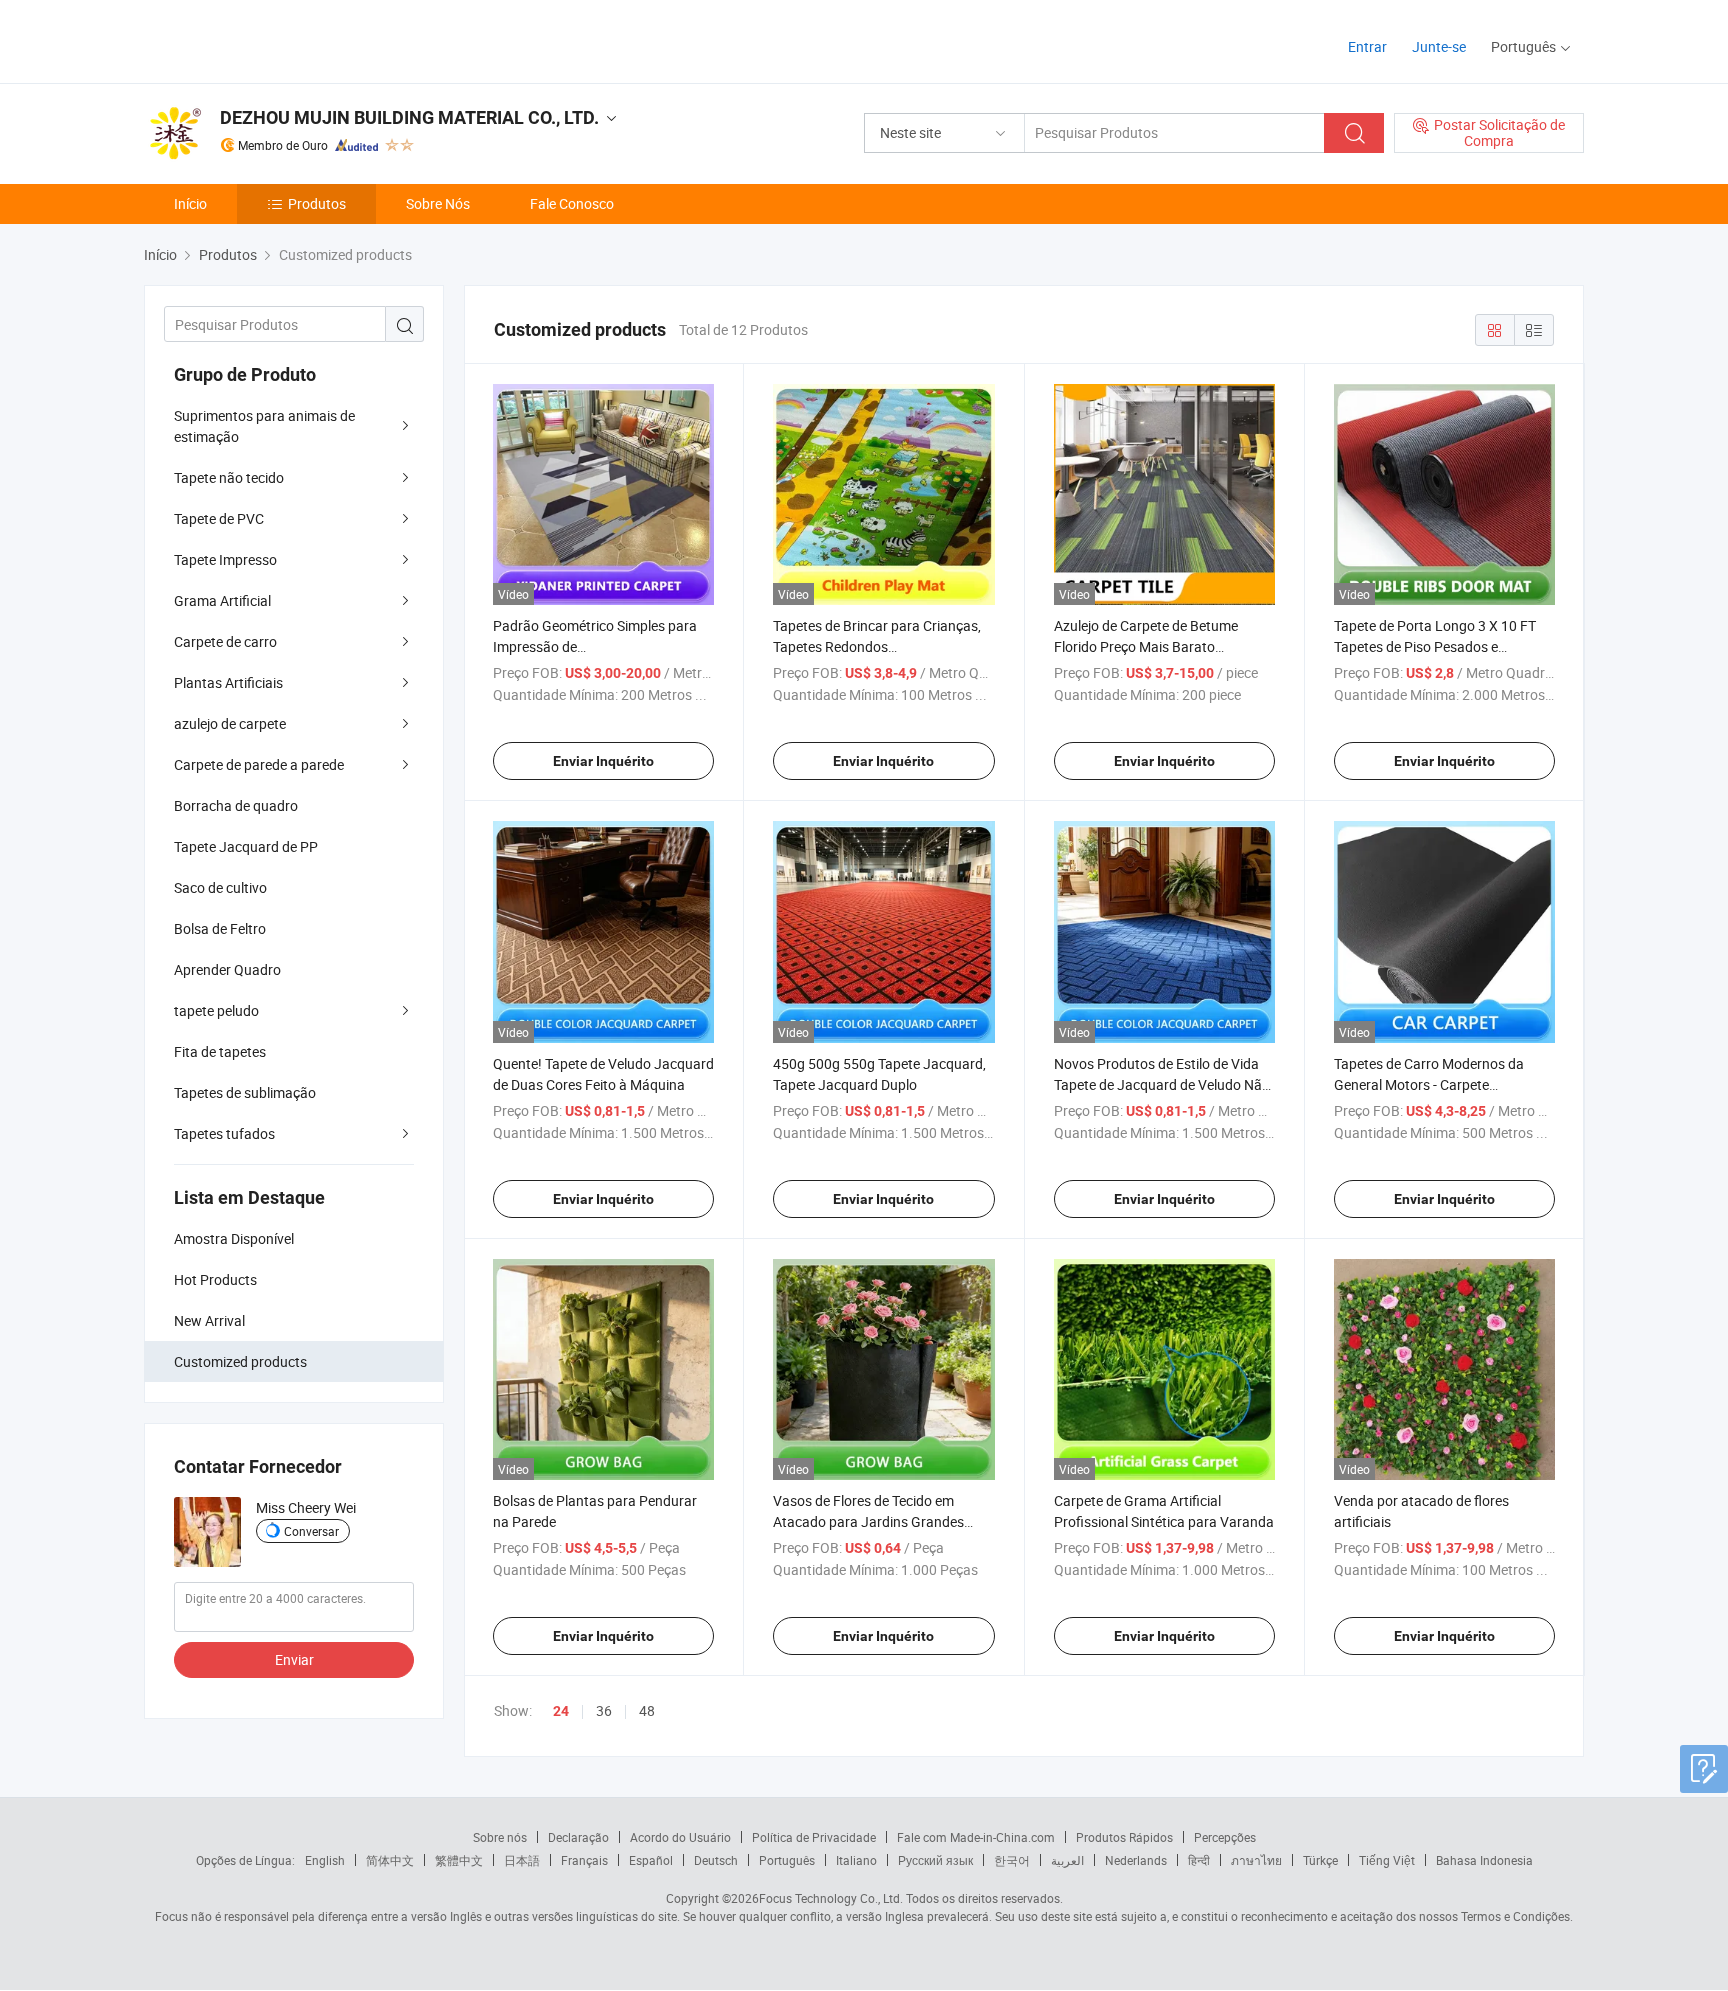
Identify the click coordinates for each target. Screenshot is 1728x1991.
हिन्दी (1199, 1860)
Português (787, 1860)
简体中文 (390, 1860)
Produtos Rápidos (1124, 1837)
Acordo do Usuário (680, 1837)
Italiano (856, 1860)
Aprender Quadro (227, 969)
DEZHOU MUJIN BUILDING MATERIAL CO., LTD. (409, 117)
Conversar (311, 1531)
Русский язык (935, 1860)
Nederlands (1136, 1860)
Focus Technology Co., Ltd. (831, 1898)
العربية (1067, 1860)
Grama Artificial (222, 600)
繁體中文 (459, 1860)
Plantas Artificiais (228, 682)
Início (190, 203)
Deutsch (716, 1860)
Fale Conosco (572, 203)
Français (584, 1860)
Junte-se (1439, 46)
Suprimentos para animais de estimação (264, 426)
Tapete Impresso (225, 559)
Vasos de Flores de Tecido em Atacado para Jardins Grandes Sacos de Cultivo (868, 1521)
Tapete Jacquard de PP (246, 846)
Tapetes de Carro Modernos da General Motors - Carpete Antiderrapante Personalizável (1429, 1084)
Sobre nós (500, 1837)
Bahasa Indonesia (1484, 1860)
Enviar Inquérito (603, 761)
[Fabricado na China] (272, 39)
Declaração (578, 1837)
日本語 (522, 1860)
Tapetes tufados (224, 1133)
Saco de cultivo (220, 887)
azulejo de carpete (230, 723)
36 (604, 1710)
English (325, 1860)
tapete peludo (216, 1010)
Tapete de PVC (219, 518)
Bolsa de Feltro (220, 928)
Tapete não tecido (229, 477)
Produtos (317, 203)
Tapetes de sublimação (245, 1092)
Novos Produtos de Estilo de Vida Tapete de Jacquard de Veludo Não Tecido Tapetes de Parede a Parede (1162, 1084)
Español (651, 1860)
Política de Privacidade (814, 1837)
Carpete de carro (225, 641)
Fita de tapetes (220, 1051)
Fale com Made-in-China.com (976, 1837)
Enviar (294, 1659)
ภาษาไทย (1256, 1860)
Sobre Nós (438, 203)
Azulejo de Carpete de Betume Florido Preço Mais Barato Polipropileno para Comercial (1146, 646)
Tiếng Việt (1387, 1860)
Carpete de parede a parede (259, 764)
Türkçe (1320, 1860)
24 (561, 1711)
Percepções (1225, 1837)
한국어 (1012, 1860)
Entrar (1367, 46)
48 (647, 1710)
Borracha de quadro (236, 805)
